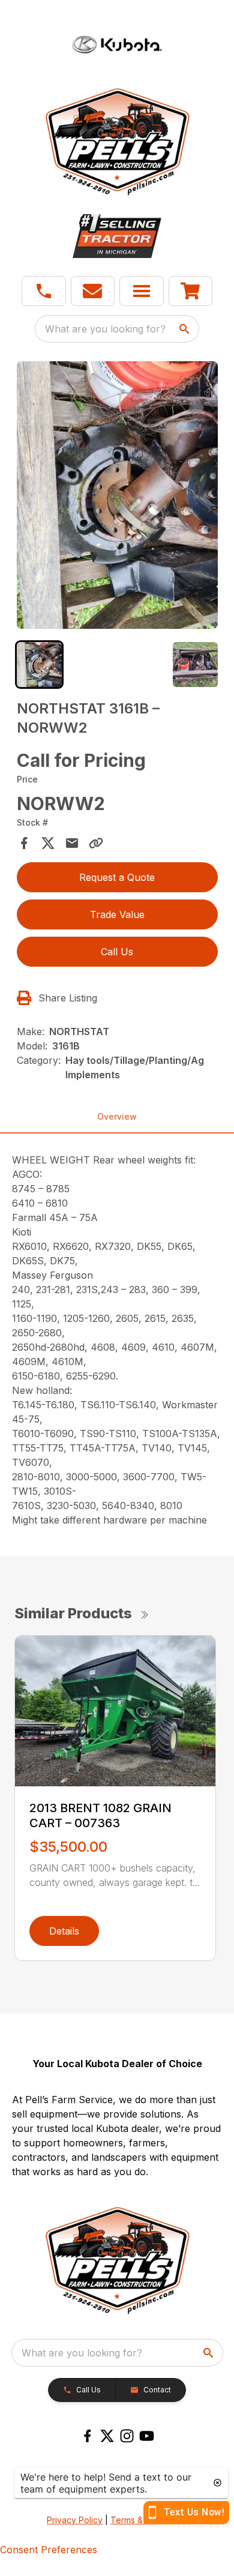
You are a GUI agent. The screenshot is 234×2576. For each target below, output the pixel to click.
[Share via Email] (72, 843)
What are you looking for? (105, 329)
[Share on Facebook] (24, 843)
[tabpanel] (117, 497)
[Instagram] (127, 2436)
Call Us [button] (117, 952)
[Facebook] (87, 2436)
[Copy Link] (96, 843)
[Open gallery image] (117, 495)
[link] (191, 291)
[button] (44, 291)
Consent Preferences (49, 2550)
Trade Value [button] (117, 914)
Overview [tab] (117, 1116)
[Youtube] (147, 2436)
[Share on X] (48, 843)
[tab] (39, 665)
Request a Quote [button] (117, 877)
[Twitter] (107, 2436)
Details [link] (64, 1931)
